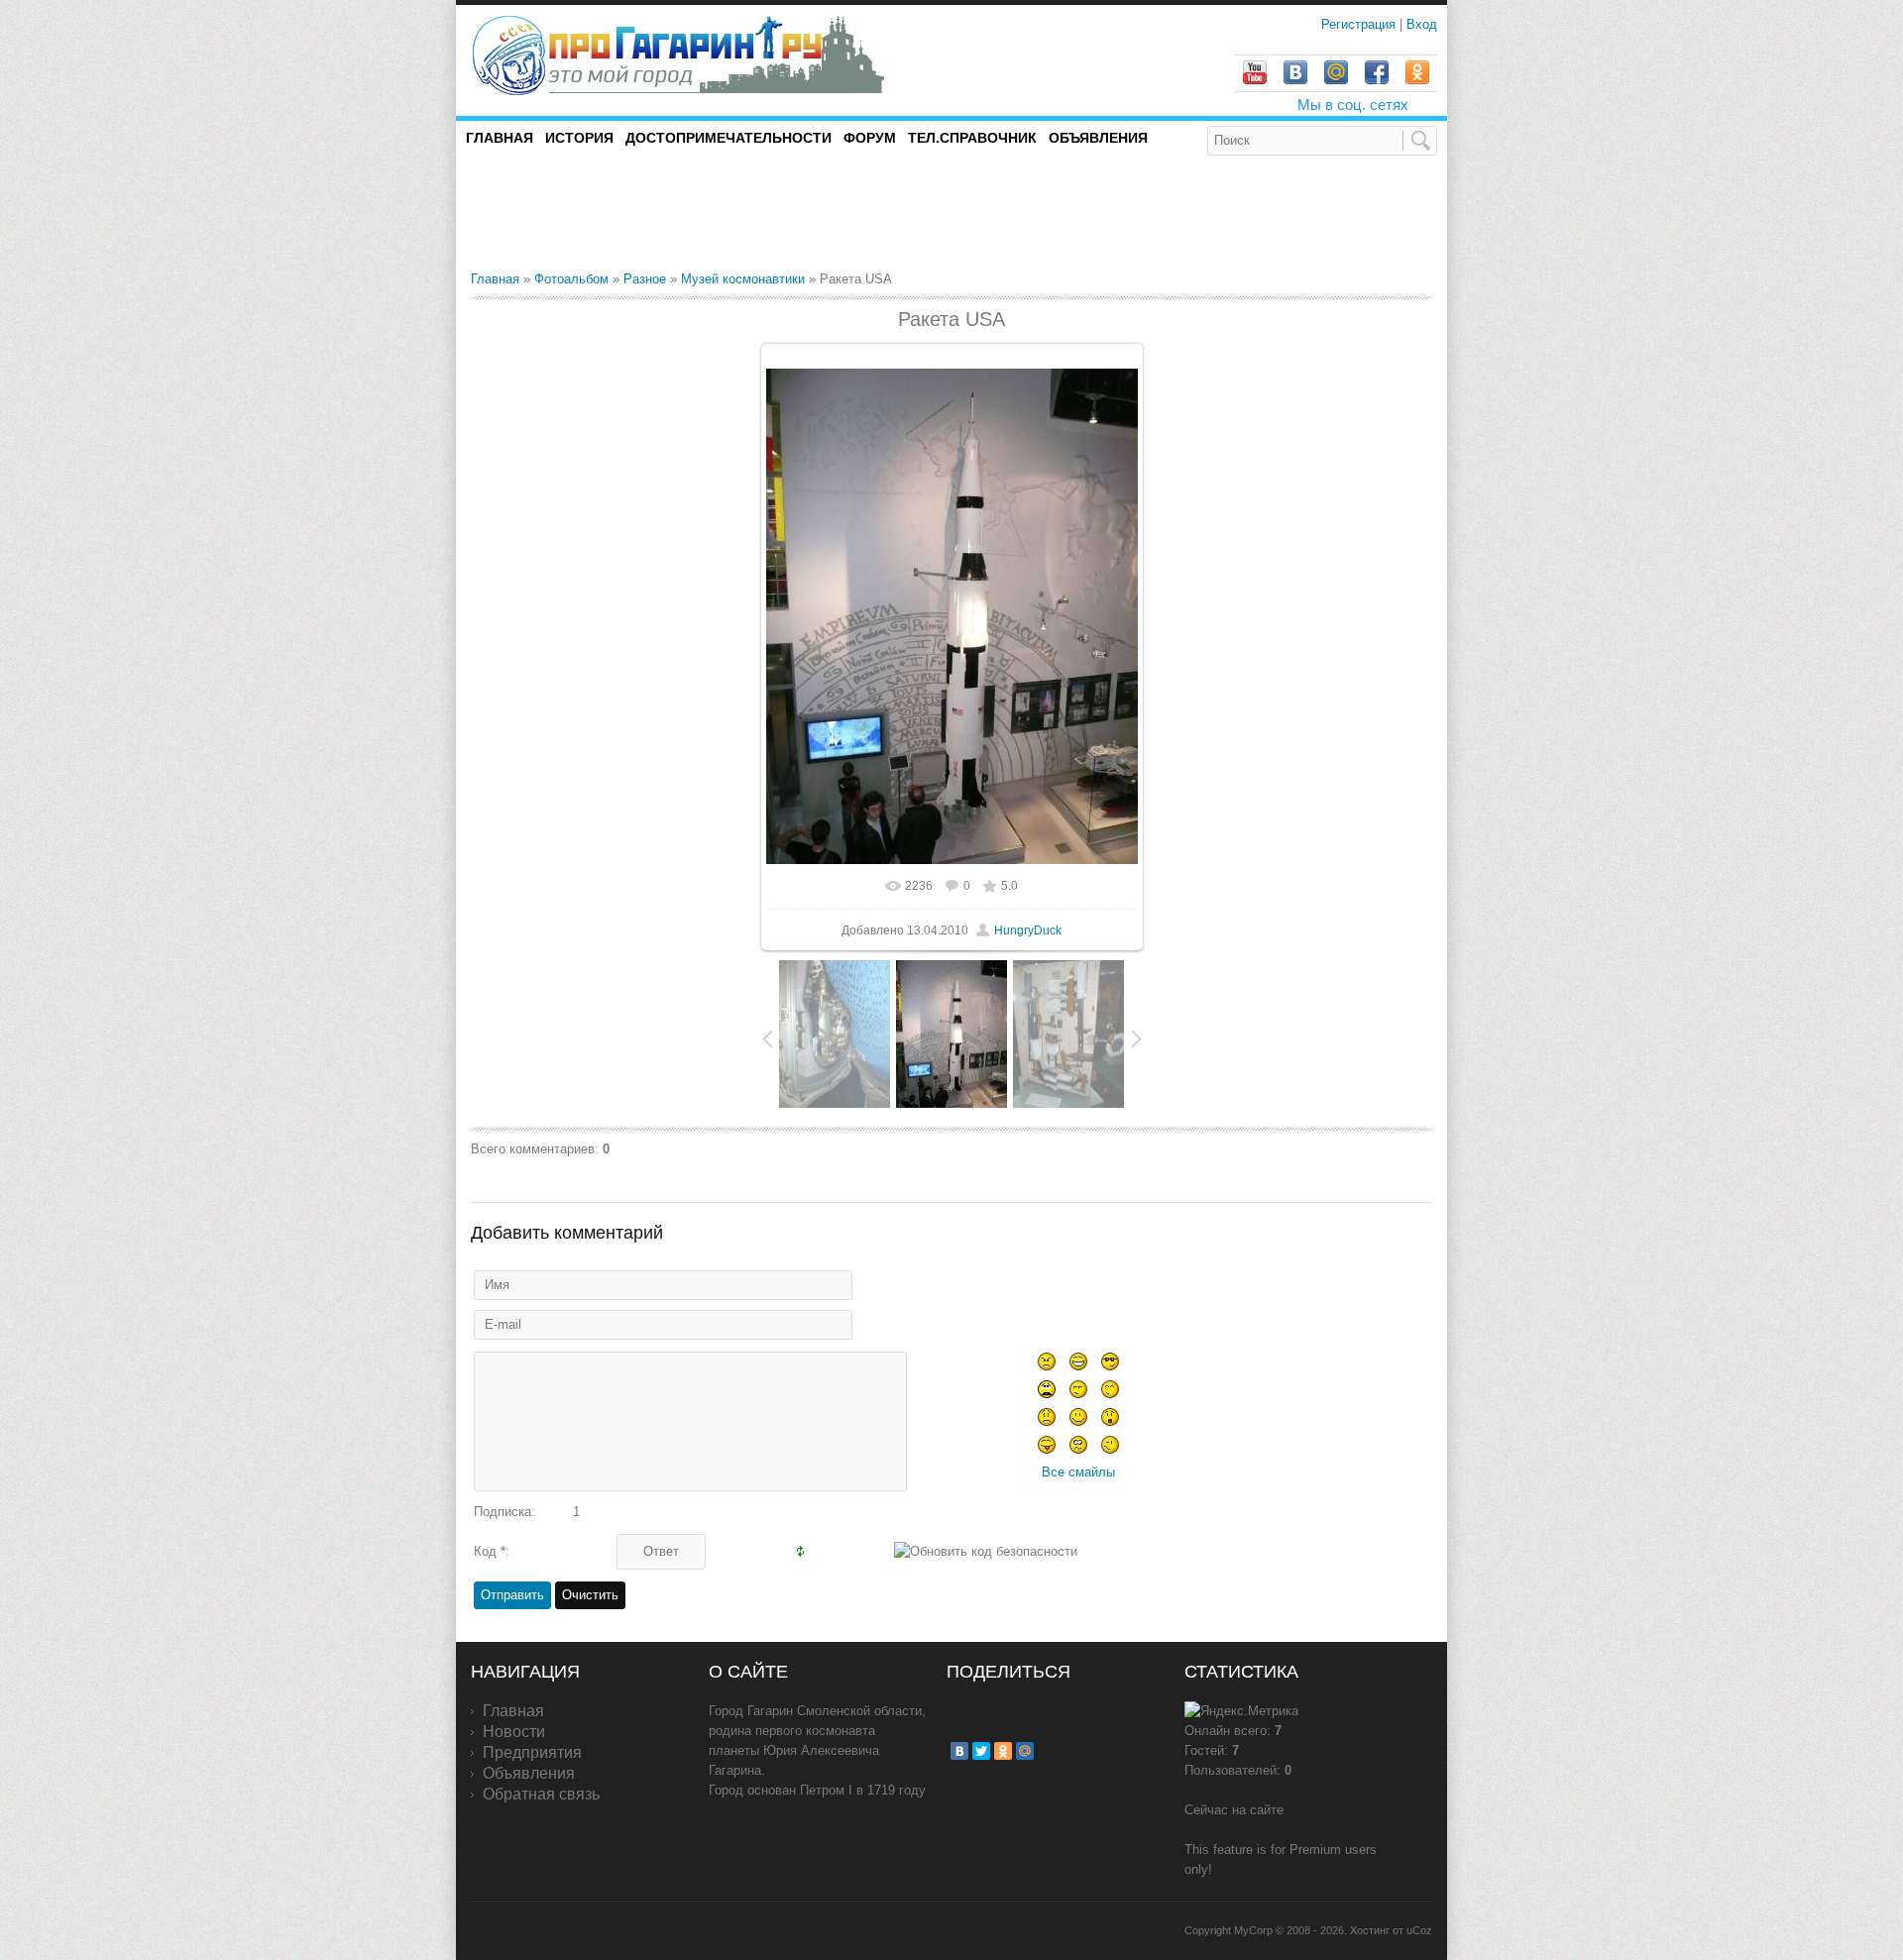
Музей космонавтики (743, 279)
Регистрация (1360, 24)
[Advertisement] (703, 212)
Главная (495, 279)
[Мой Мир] (1025, 1751)
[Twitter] (981, 1751)
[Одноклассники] (1003, 1751)
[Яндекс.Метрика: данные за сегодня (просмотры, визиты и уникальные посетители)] (1241, 1711)
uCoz (1419, 1930)
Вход (1422, 24)
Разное (645, 279)
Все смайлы (1078, 1472)
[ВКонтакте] (959, 1751)
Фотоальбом (571, 279)
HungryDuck (1028, 930)
